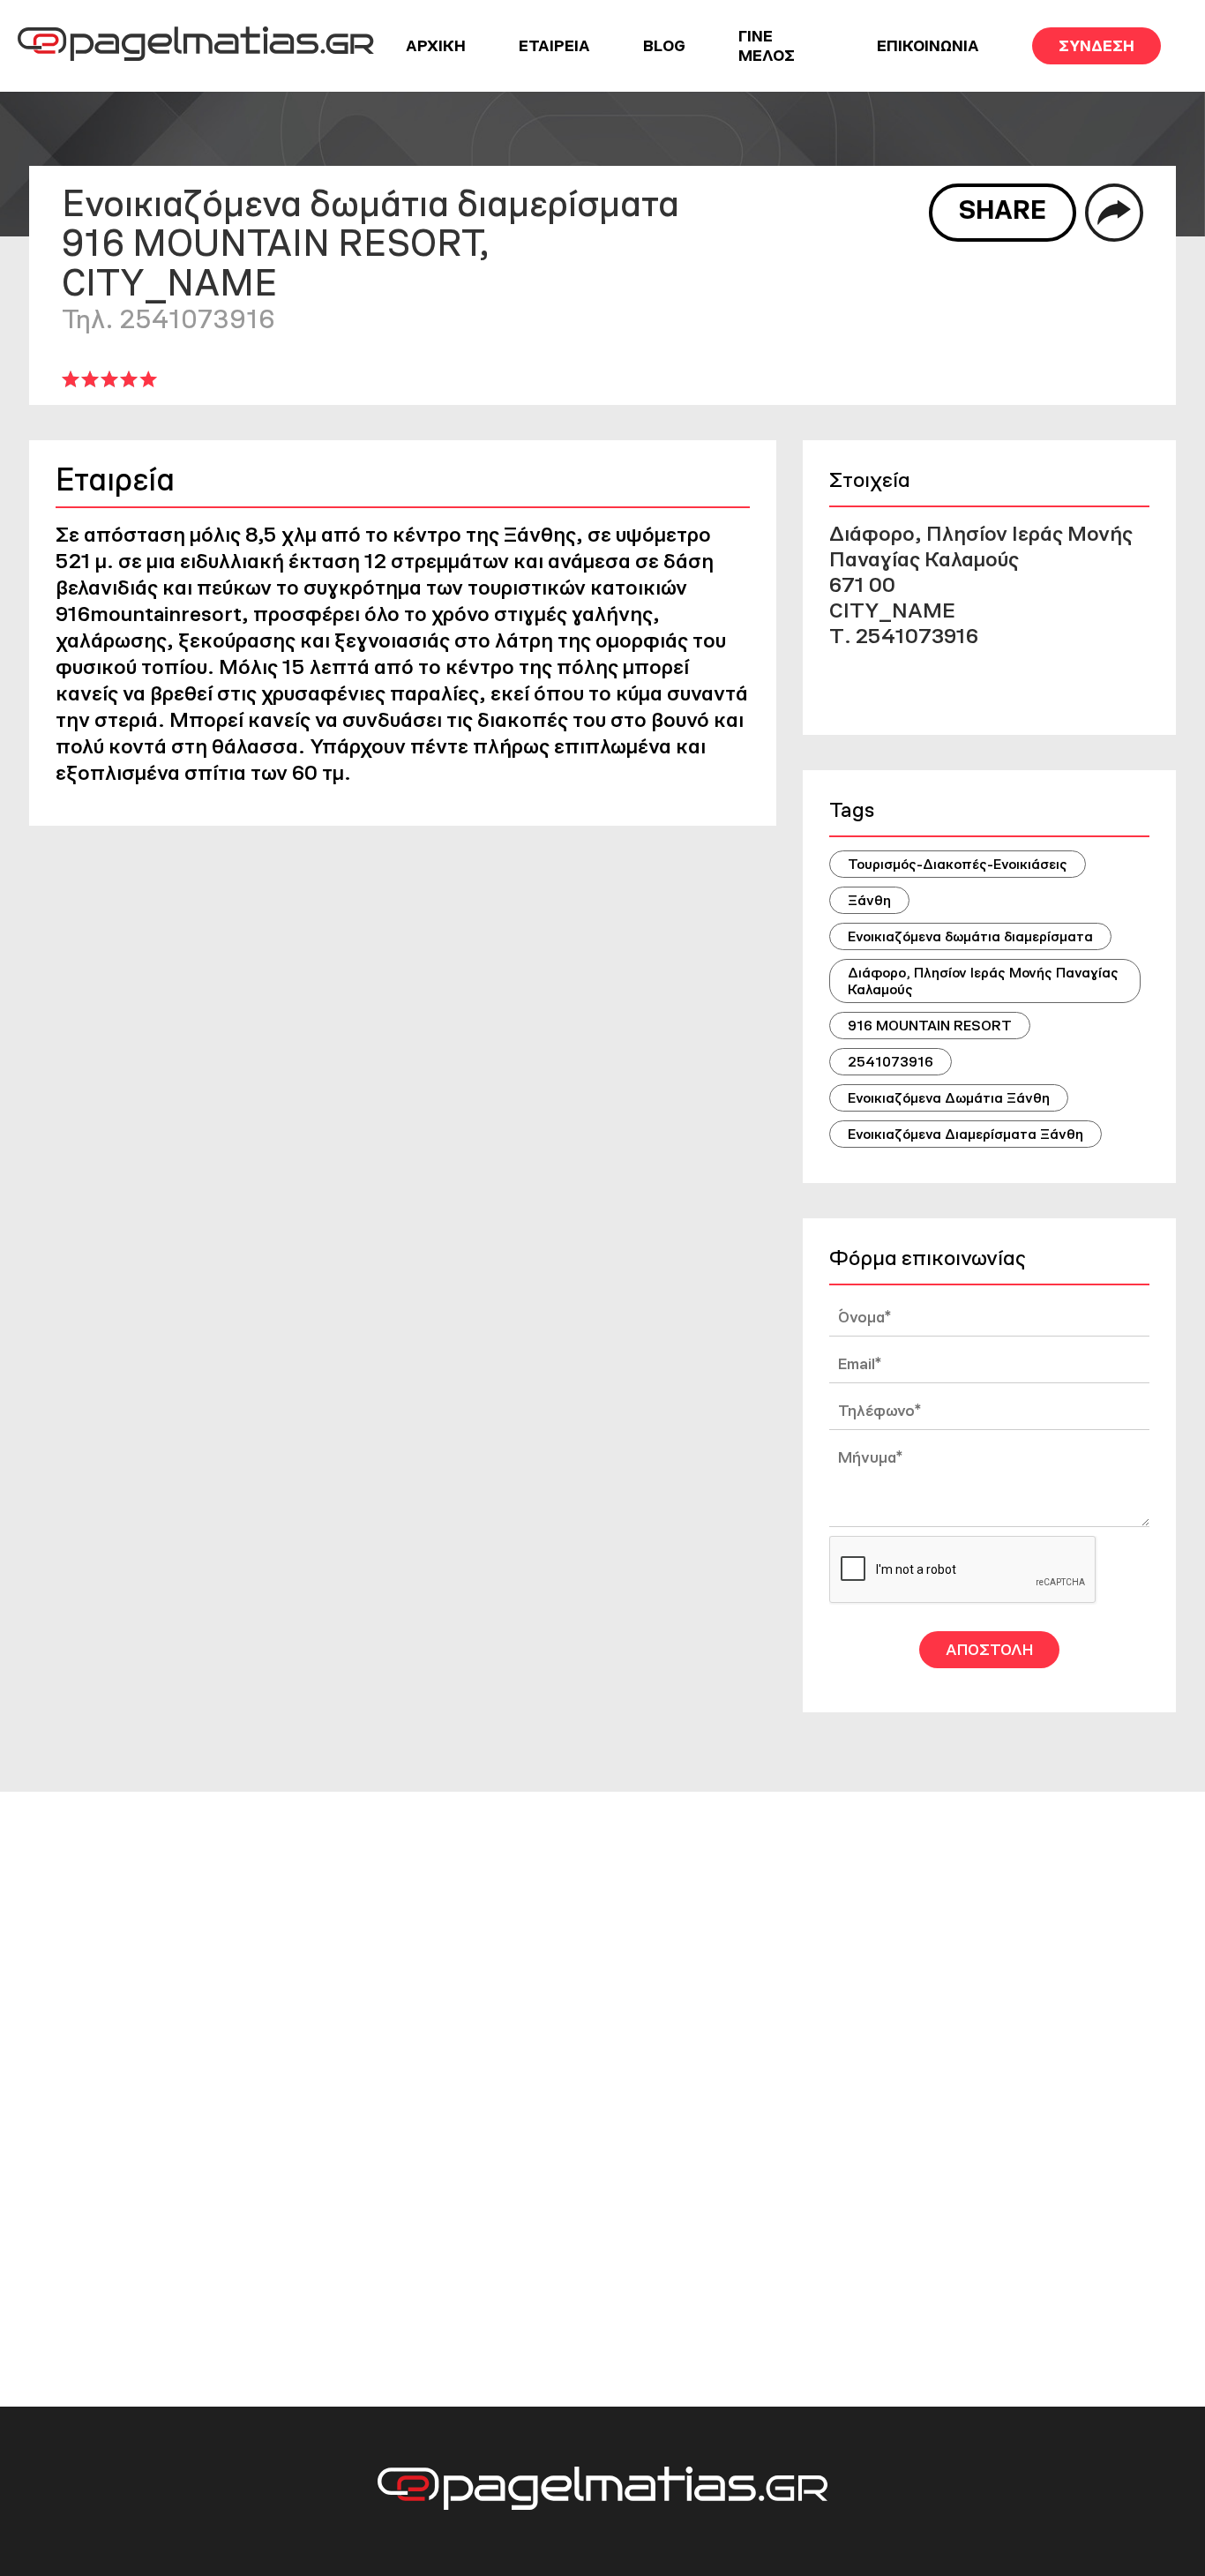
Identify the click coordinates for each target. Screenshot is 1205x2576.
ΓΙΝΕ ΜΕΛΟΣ (767, 46)
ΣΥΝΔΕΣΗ (1096, 46)
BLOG (664, 46)
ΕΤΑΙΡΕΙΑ (554, 46)
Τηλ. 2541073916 (168, 319)
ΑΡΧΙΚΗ (436, 46)
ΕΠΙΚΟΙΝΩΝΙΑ (928, 46)
